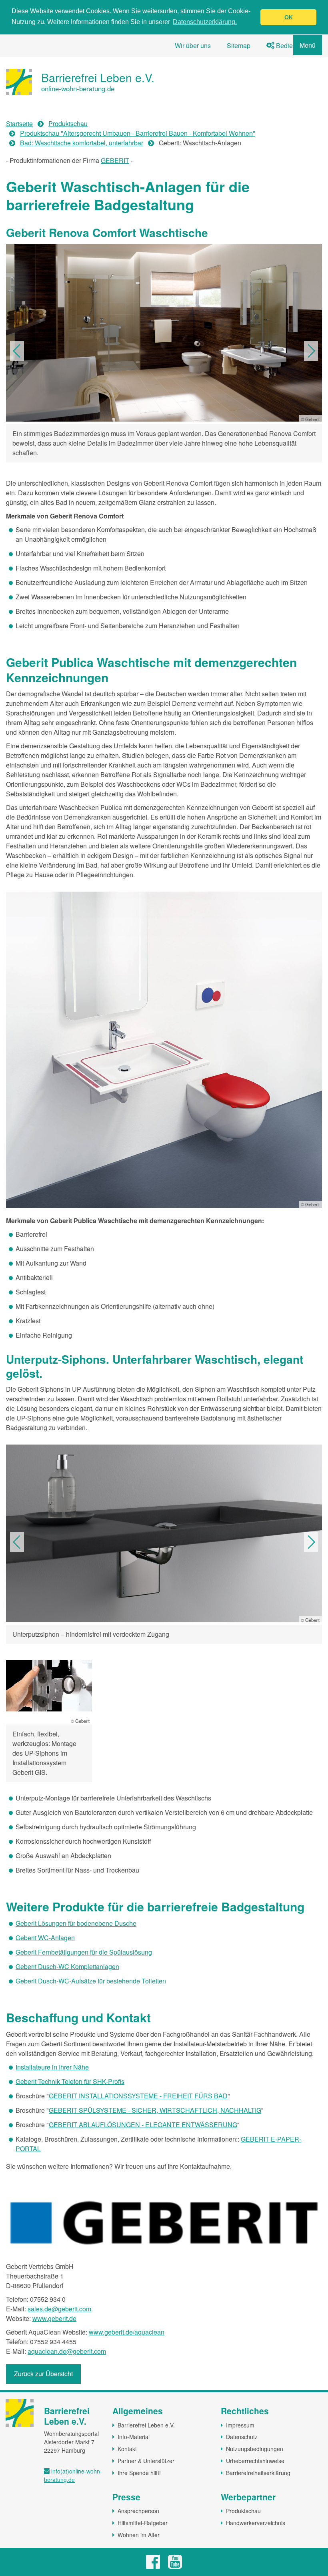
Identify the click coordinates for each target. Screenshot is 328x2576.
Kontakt (127, 2449)
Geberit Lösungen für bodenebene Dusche (76, 1923)
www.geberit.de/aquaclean (127, 2332)
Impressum (240, 2425)
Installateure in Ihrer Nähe (52, 2067)
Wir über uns (193, 45)
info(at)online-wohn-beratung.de (73, 2475)
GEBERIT (115, 160)
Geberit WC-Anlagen (45, 1938)
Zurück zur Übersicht (43, 2374)
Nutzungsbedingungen (255, 2449)
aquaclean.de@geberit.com (67, 2351)
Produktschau (68, 124)
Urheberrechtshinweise (255, 2461)
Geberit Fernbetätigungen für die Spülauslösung (84, 1952)
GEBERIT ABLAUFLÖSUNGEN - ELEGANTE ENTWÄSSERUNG (143, 2125)
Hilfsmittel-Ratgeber (143, 2523)
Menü (308, 45)
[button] (17, 351)
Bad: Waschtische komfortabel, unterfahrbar (82, 143)
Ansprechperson (138, 2511)
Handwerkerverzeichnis (256, 2523)
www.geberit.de (54, 2318)
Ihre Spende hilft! (139, 2473)
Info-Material (134, 2437)
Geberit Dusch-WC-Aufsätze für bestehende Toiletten (91, 1981)
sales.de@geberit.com (59, 2309)
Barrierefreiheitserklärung (258, 2473)
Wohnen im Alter (139, 2535)
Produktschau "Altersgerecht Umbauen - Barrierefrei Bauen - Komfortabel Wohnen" (138, 133)
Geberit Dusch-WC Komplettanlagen (67, 1966)
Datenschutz (242, 2437)
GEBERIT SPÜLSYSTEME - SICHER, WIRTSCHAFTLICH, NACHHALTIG (155, 2110)
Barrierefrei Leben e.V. (146, 2425)
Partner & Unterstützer (146, 2461)
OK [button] (289, 17)
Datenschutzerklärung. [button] (205, 22)
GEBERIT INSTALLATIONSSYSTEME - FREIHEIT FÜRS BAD (138, 2096)
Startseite (19, 124)
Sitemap (239, 45)
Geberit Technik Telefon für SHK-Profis (70, 2081)
